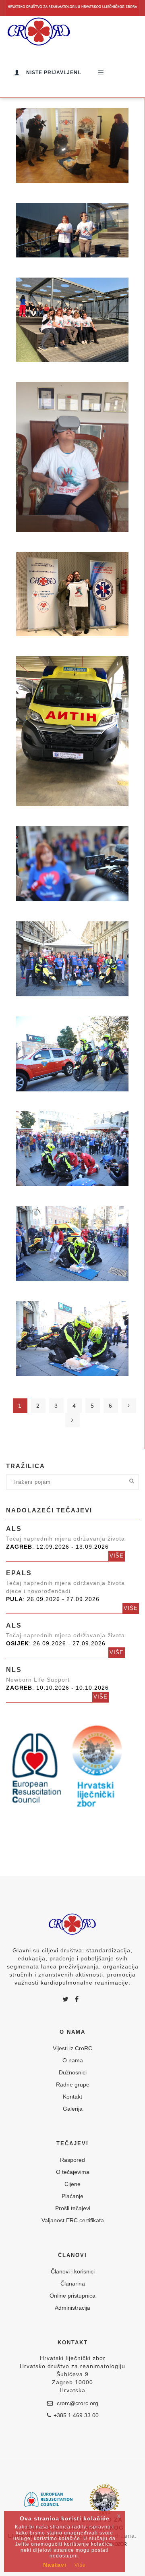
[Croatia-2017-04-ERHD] (72, 1244)
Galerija (73, 2109)
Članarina (73, 2284)
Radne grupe (73, 2084)
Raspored (72, 2160)
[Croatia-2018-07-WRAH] (72, 230)
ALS (14, 1529)
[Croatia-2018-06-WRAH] (72, 320)
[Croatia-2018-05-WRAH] (72, 457)
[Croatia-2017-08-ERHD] (72, 864)
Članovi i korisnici (73, 2271)
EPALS (19, 1573)
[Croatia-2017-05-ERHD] (72, 1149)
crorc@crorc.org (77, 2403)
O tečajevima (73, 2172)
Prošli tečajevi (73, 2208)
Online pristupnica (72, 2296)
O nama (73, 2060)
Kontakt (72, 2097)
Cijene (72, 2184)
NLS (14, 1670)
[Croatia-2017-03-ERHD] (72, 1339)
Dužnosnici (73, 2072)
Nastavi (55, 2565)
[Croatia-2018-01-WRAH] (72, 731)
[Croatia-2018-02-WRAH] (72, 594)
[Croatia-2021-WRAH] (72, 145)
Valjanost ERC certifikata (73, 2220)
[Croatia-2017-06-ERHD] (72, 1054)
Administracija (72, 2308)
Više (117, 1556)
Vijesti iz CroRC (72, 2048)
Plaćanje (72, 2196)
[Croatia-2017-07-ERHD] (72, 959)
